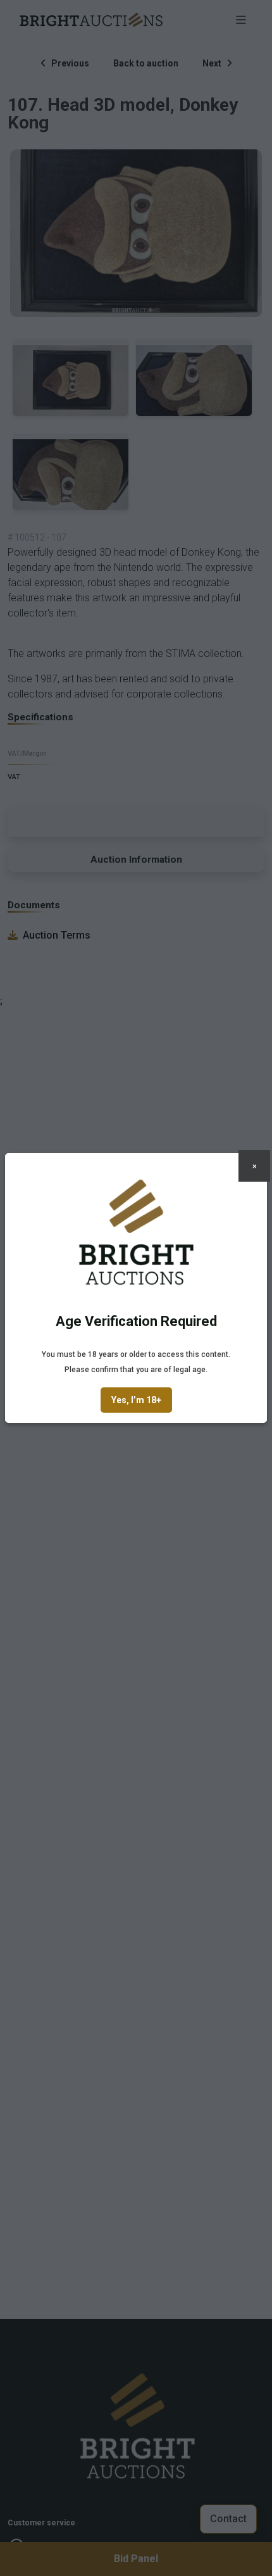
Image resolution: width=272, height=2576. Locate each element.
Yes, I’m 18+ (136, 1400)
